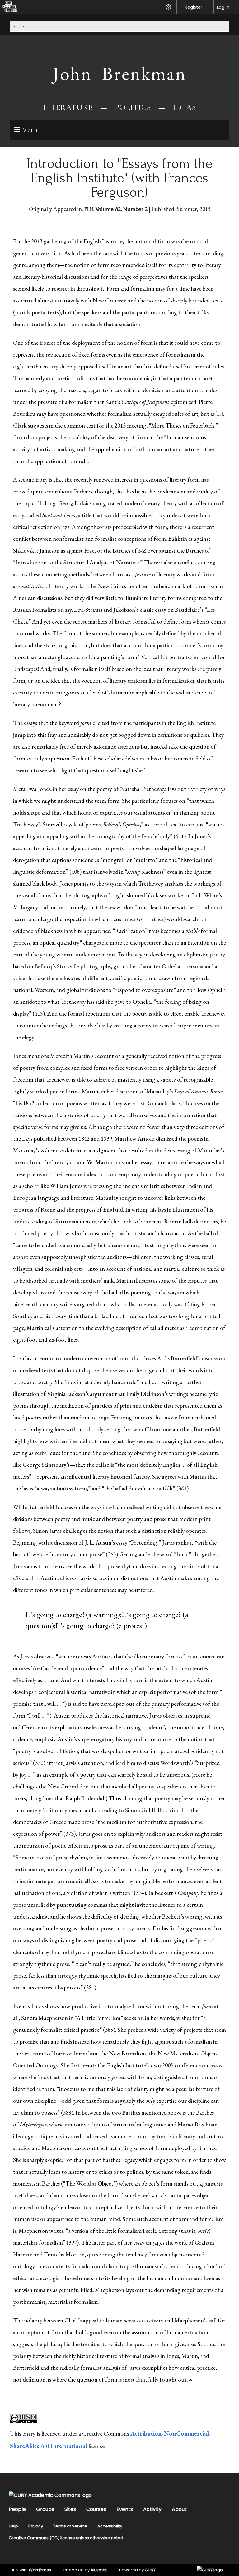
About (179, 2509)
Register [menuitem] (194, 7)
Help (13, 2526)
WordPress (40, 2570)
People (17, 2509)
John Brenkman (119, 73)
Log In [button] (223, 7)
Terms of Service (70, 2526)
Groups (45, 2509)
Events (125, 2509)
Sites (70, 2509)
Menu (30, 130)
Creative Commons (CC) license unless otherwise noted (66, 2538)
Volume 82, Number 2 (122, 209)
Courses (96, 2509)
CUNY (150, 2570)
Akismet (99, 2570)
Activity (152, 2509)
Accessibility (110, 2526)
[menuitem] (9, 7)
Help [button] (168, 7)
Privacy (36, 2526)
